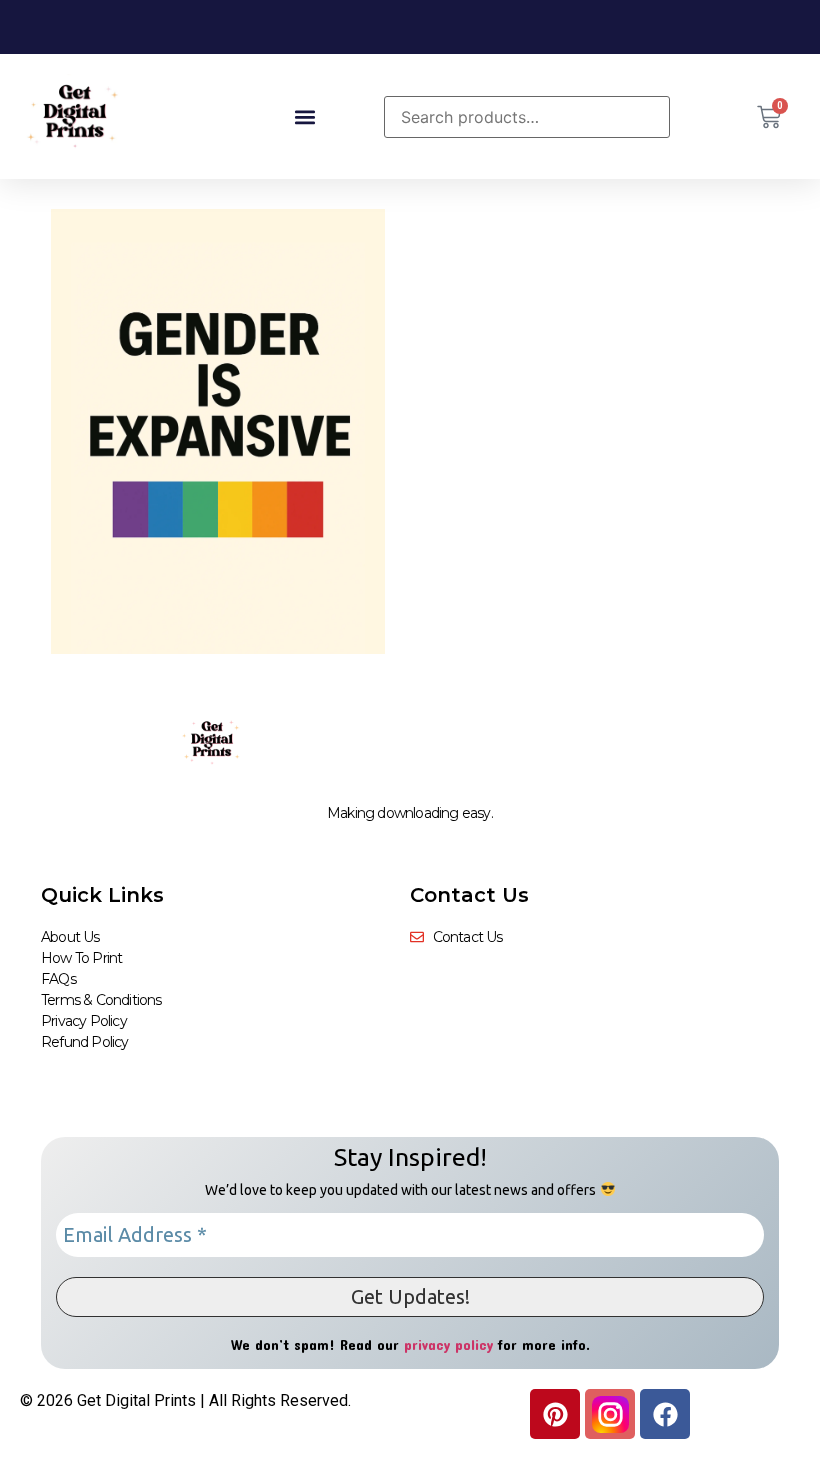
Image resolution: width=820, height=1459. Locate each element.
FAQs (58, 979)
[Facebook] (665, 1414)
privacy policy (448, 1344)
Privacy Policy (84, 1021)
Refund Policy (85, 1042)
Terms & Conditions (101, 1000)
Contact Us (469, 895)
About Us (70, 937)
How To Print (81, 958)
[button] (304, 116)
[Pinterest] (555, 1414)
